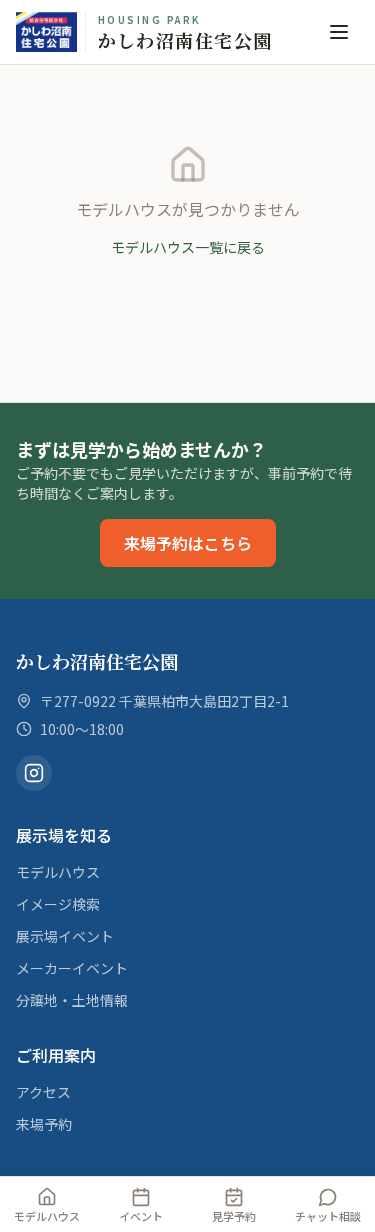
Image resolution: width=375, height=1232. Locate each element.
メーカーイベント (72, 968)
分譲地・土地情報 (72, 1000)
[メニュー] (339, 32)
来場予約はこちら (188, 543)
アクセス (43, 1092)
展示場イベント (65, 936)
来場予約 (44, 1124)
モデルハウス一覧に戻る (188, 247)
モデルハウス (58, 872)
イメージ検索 (58, 904)
